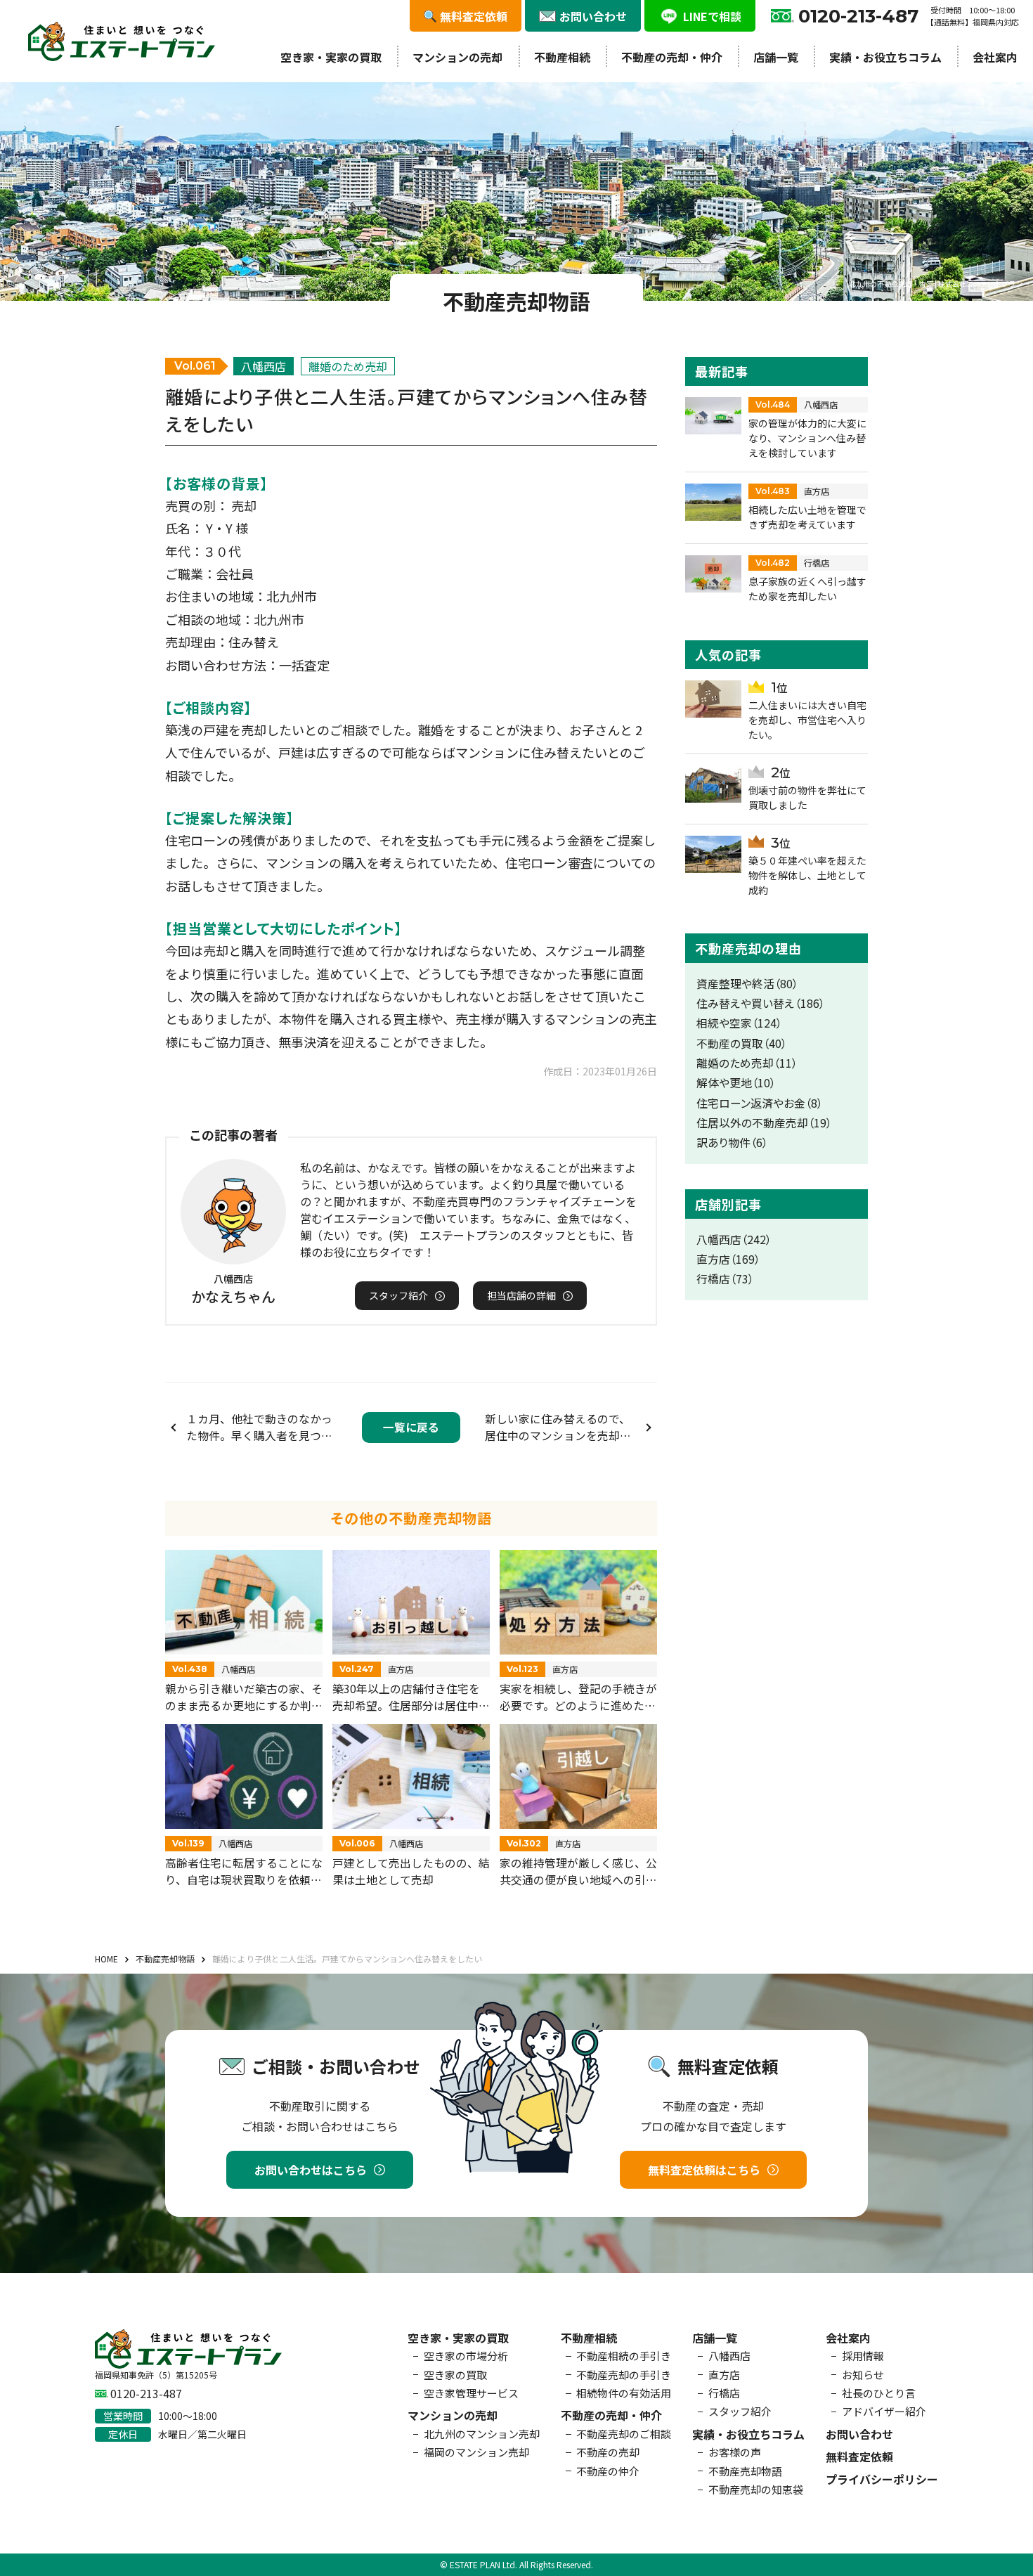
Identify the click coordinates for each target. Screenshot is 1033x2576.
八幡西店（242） (734, 1240)
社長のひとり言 (879, 2393)
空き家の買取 (455, 2375)
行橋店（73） (725, 1279)
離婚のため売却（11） (747, 1063)
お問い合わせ (859, 2434)
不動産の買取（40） (742, 1043)
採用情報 (863, 2356)
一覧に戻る (411, 1427)
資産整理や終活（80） (747, 984)
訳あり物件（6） (732, 1143)
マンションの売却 (457, 57)
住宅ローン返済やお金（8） (760, 1103)
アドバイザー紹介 (884, 2411)
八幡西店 (729, 2356)
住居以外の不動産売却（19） (764, 1123)
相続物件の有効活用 (624, 2393)
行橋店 (724, 2393)
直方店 (724, 2375)
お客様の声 (735, 2452)
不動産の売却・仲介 (672, 57)
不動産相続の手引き (624, 2356)
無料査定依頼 (859, 2457)
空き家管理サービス (471, 2393)
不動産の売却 (608, 2452)
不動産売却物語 (745, 2471)
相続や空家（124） (739, 1023)
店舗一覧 (776, 57)
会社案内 (995, 57)
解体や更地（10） (736, 1083)
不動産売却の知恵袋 (756, 2489)
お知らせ (863, 2375)
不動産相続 (562, 57)
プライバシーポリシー (882, 2479)
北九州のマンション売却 (482, 2434)
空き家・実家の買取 (331, 57)
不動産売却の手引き (624, 2375)
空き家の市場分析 (466, 2356)
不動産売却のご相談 (624, 2434)
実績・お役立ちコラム (885, 57)
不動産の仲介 (608, 2471)
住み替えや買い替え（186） (761, 1003)
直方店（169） (728, 1259)
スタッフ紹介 (740, 2411)
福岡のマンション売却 (476, 2452)
